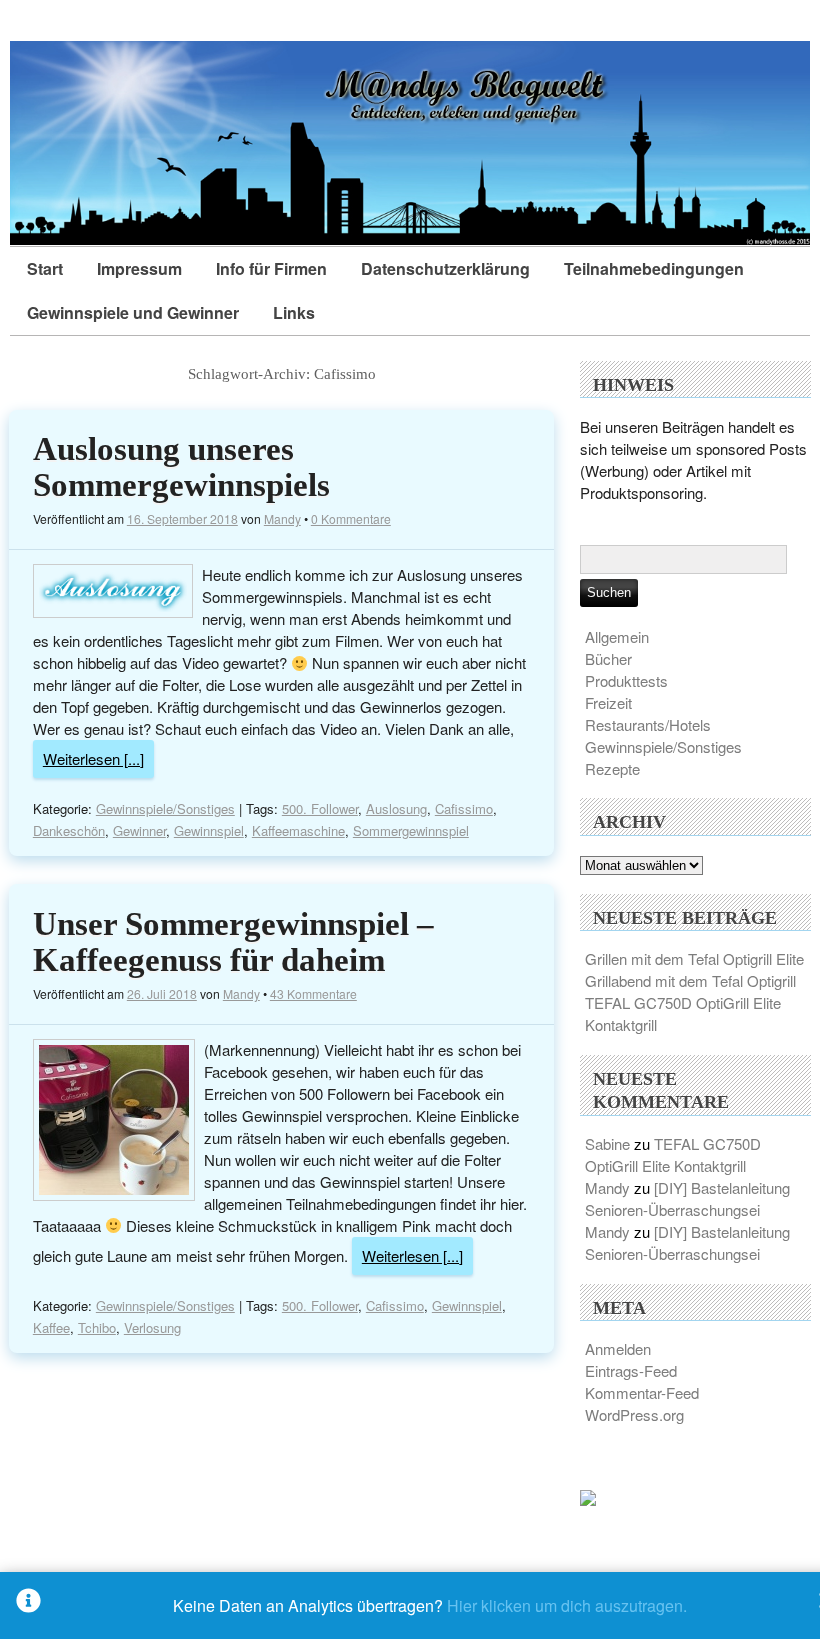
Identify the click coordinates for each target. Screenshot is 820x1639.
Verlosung (152, 1327)
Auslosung (396, 808)
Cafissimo (464, 808)
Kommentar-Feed (642, 1392)
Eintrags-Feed (631, 1370)
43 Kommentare (313, 993)
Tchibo (97, 1327)
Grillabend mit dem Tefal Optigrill (690, 980)
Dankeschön (69, 830)
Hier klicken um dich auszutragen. (567, 1605)
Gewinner (139, 830)
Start (45, 268)
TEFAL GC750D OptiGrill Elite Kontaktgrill (673, 1154)
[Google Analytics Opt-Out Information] (28, 1605)
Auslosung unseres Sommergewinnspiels (181, 467)
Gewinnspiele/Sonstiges (165, 808)
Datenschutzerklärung (445, 268)
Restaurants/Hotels (648, 724)
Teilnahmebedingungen (654, 268)
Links (294, 312)
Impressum (139, 268)
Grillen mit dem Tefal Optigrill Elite (694, 958)
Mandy (282, 518)
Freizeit (608, 702)
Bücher (608, 658)
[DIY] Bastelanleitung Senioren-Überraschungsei (687, 1198)
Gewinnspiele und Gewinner (133, 312)
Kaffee (51, 1327)
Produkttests (626, 680)
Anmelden (618, 1348)
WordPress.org (634, 1414)
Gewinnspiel (209, 830)
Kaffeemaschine (298, 830)
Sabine (607, 1143)
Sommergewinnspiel (411, 830)
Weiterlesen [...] (93, 758)
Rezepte (612, 768)
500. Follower (320, 808)
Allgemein (617, 636)
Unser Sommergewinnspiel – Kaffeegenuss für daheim (233, 942)
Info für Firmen (271, 268)
